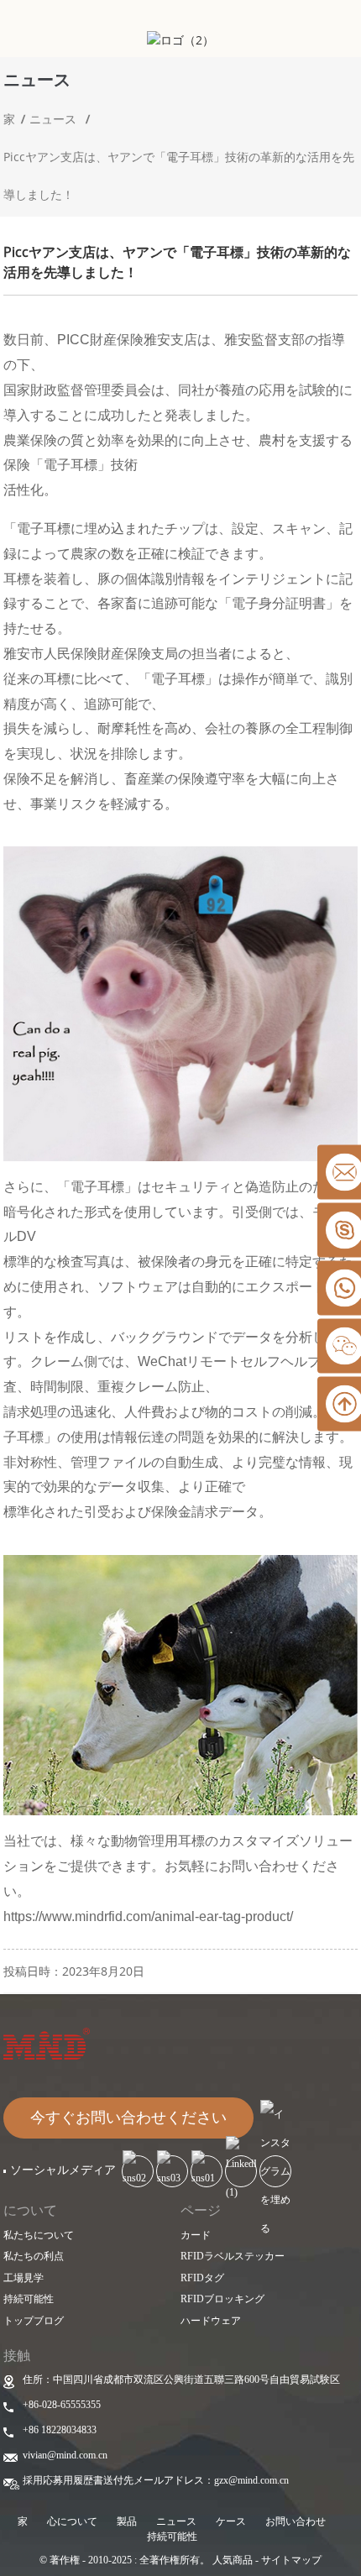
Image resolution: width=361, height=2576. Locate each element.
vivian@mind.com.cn (65, 2455)
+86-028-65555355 (62, 2405)
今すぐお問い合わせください (128, 2118)
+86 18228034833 (60, 2430)
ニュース (53, 119)
